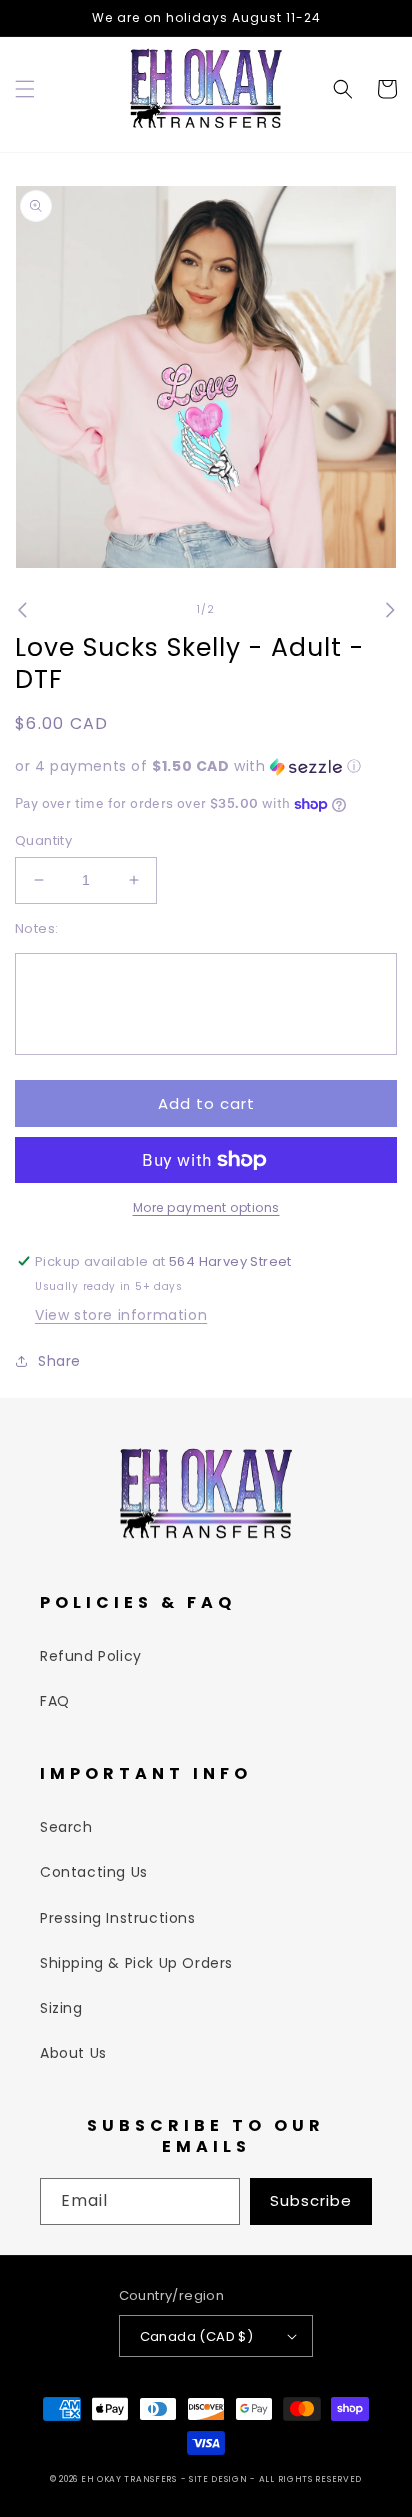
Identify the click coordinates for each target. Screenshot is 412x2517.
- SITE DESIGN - (220, 2479)
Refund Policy (91, 1656)
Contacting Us (94, 1872)
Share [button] (59, 1361)
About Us (73, 2053)
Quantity (43, 840)
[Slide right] (390, 610)
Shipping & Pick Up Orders (136, 1963)
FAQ (55, 1701)
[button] (25, 89)
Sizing (61, 2008)
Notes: (36, 928)
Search (66, 1827)
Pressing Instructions (118, 1918)
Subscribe (311, 2200)
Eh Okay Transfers (129, 2479)
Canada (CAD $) (197, 2336)
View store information (121, 1315)
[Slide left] (22, 610)
